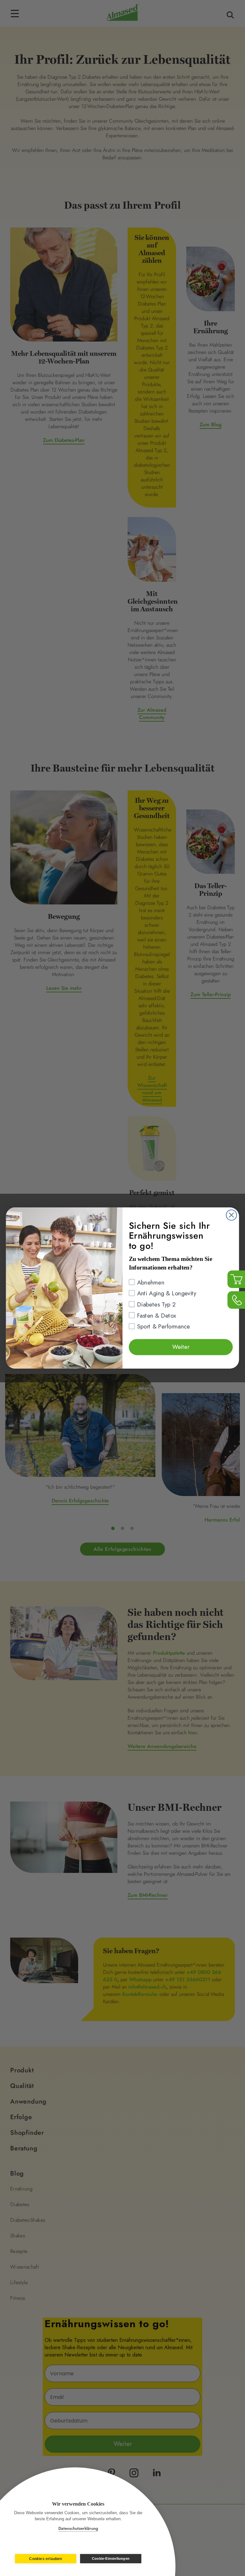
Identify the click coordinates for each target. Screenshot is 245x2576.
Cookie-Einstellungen (111, 2558)
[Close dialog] (231, 1215)
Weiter (181, 1347)
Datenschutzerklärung (78, 2528)
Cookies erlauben (45, 2559)
